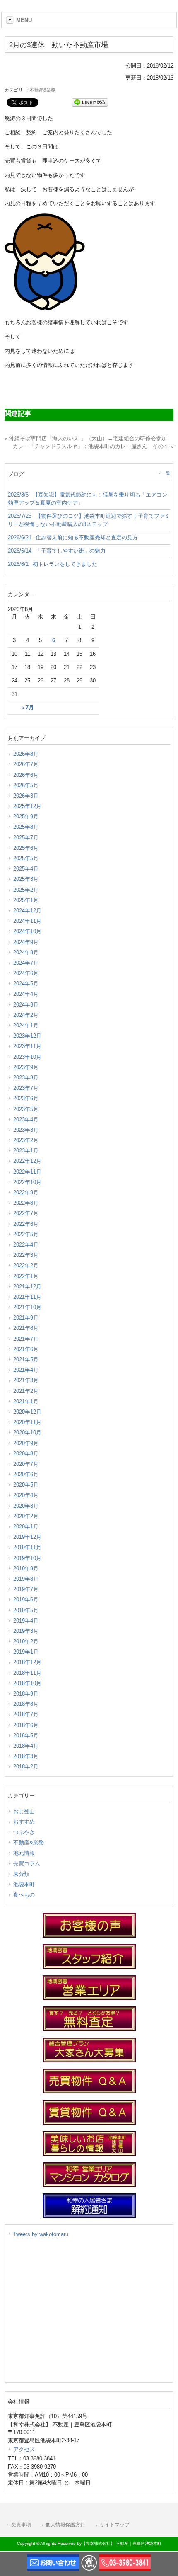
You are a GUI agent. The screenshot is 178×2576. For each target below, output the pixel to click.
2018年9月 (26, 1694)
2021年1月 (26, 1401)
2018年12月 (27, 1662)
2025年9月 (26, 816)
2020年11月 (27, 1422)
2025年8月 (26, 827)
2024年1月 (26, 1025)
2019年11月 (27, 1547)
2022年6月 (26, 1224)
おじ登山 (24, 1811)
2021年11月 (27, 1297)
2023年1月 (26, 1151)
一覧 (166, 473)
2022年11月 (27, 1172)
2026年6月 (26, 775)
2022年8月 (26, 1203)
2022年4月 (26, 1245)
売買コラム (27, 1864)
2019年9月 (26, 1568)
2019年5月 (26, 1610)
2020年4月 (26, 1495)
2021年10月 (27, 1307)
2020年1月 (26, 1527)
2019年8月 (26, 1579)
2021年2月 (26, 1391)
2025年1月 (26, 900)
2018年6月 (26, 1725)
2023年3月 (26, 1130)
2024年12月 (27, 911)
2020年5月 (26, 1485)
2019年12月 (27, 1537)
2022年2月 (26, 1265)
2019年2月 (26, 1641)
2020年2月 (26, 1516)
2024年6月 (26, 973)
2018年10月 (27, 1683)
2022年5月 (26, 1234)
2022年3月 (26, 1255)
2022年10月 (27, 1182)
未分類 (21, 1874)
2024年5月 (26, 984)
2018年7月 (26, 1714)
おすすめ (24, 1822)
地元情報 (24, 1853)
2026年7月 (26, 764)
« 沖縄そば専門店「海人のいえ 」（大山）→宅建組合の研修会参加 (86, 438)
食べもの (24, 1895)
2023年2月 (26, 1140)
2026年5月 (26, 785)
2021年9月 (26, 1318)
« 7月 (28, 708)
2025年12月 (27, 806)
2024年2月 (26, 1015)
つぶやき (24, 1832)
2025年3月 (26, 879)
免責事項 (21, 2525)
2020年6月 (26, 1474)
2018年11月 (27, 1673)
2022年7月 (26, 1213)
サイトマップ (115, 2525)
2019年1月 (26, 1652)
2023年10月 (27, 1057)
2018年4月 (26, 1746)
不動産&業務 (43, 90)
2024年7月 (26, 963)
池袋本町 (24, 1884)
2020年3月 (26, 1506)
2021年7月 (26, 1339)
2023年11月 (27, 1046)
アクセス (24, 2449)
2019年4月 (26, 1621)
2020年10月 (27, 1432)
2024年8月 (26, 952)
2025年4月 (26, 869)
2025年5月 (26, 858)
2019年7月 (26, 1589)
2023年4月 (26, 1119)
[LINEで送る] (90, 102)
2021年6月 (26, 1349)
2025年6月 (26, 848)
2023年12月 (27, 1036)
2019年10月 (27, 1558)
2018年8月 (26, 1704)
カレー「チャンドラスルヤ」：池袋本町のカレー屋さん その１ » (93, 446)
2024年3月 (26, 1005)
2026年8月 (26, 754)
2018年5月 (26, 1736)
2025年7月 (26, 838)
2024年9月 (26, 942)
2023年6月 (26, 1098)
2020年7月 (26, 1464)
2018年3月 (26, 1756)
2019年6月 (26, 1600)
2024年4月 (26, 994)
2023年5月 (26, 1109)
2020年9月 (26, 1443)
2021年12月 (27, 1287)
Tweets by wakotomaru (41, 2234)
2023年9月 (26, 1067)
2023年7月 (26, 1088)
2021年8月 (26, 1328)
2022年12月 (27, 1161)
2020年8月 (26, 1454)
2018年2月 (26, 1767)
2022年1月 (26, 1276)
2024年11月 (27, 921)
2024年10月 (27, 931)
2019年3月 (26, 1631)
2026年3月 (26, 796)
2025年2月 (26, 890)
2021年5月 (26, 1360)
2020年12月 (27, 1412)
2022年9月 (26, 1192)
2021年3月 (26, 1380)
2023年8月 (26, 1078)
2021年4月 (26, 1370)
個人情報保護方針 (65, 2525)
